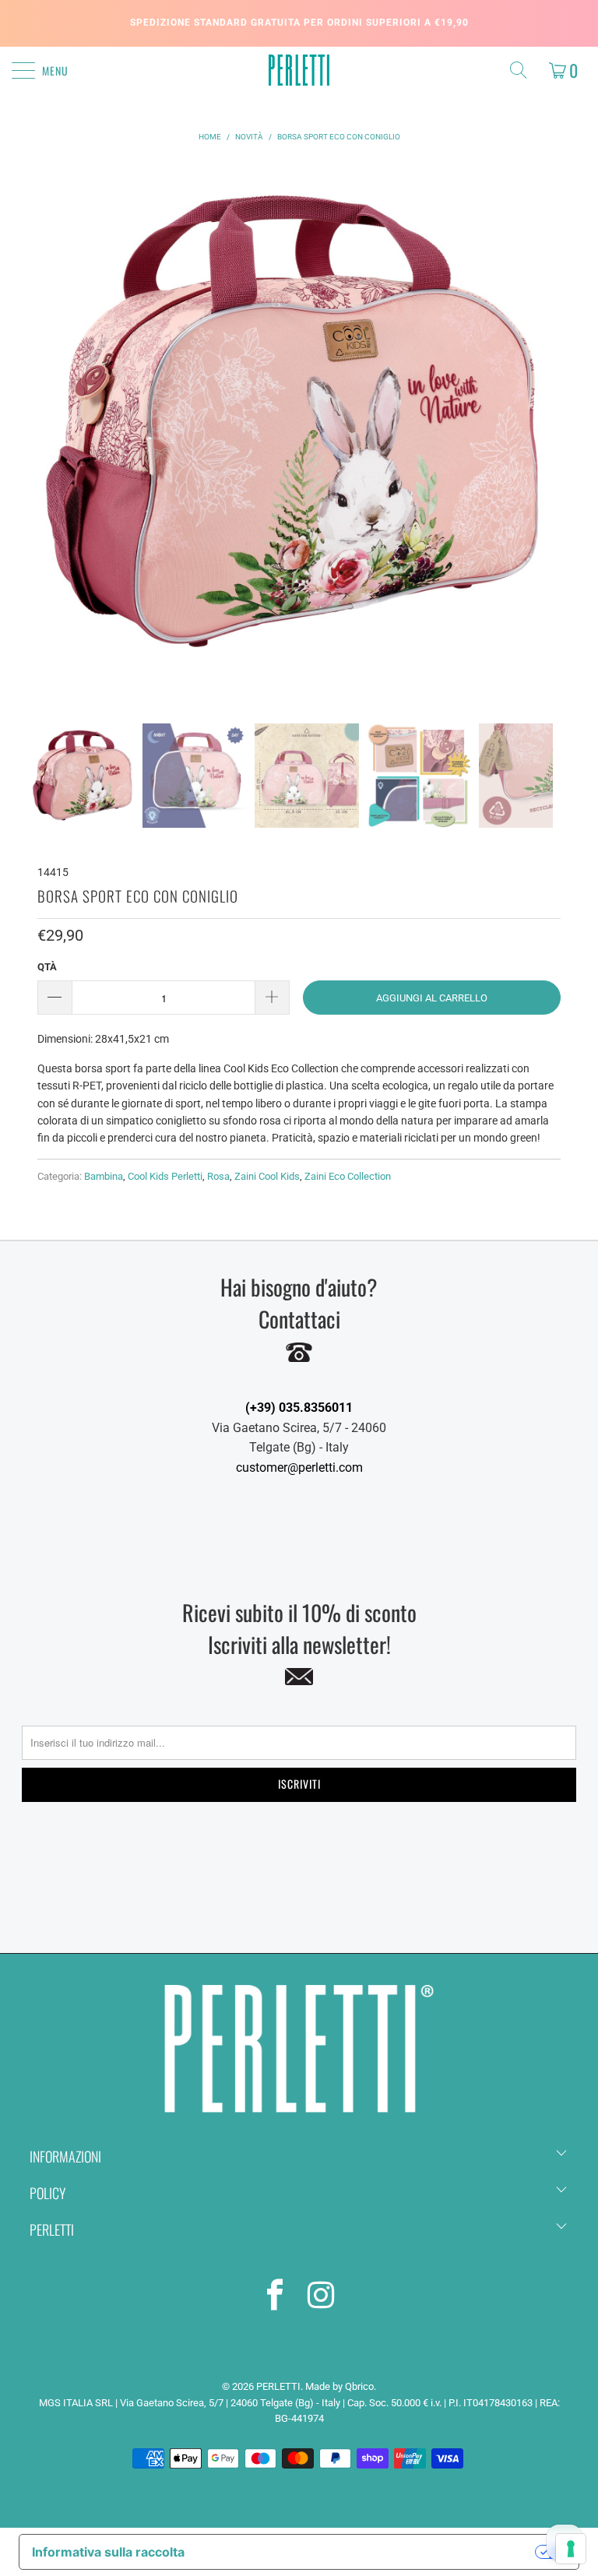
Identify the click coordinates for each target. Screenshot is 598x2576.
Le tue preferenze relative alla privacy (368, 2552)
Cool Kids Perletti (165, 1176)
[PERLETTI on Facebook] (276, 2298)
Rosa (218, 1176)
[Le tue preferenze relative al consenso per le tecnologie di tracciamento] (571, 2549)
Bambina (104, 1176)
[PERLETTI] (299, 70)
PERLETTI (278, 2386)
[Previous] (44, 442)
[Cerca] (522, 70)
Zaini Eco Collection (348, 1176)
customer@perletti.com (299, 1467)
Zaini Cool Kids (267, 1176)
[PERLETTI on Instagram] (322, 2298)
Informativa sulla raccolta (108, 2552)
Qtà (47, 967)
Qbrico (359, 2386)
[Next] (538, 442)
